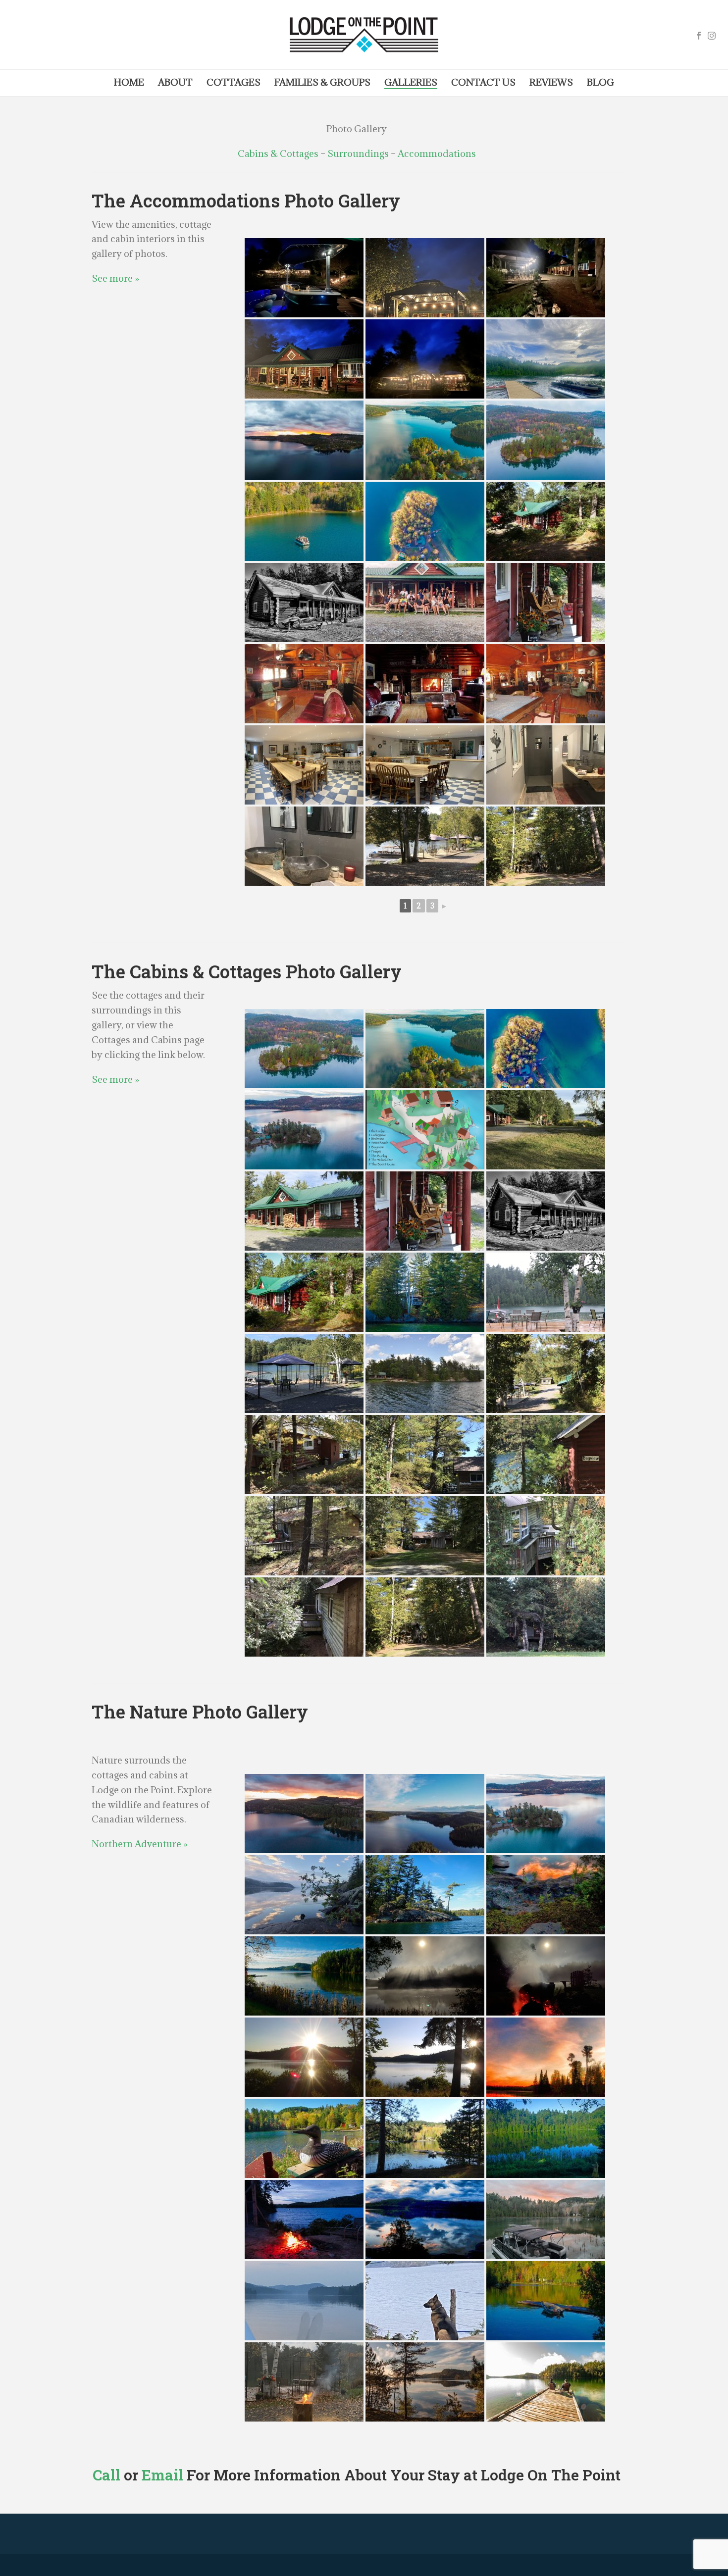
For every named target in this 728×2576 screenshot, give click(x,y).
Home (129, 82)
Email (162, 2475)
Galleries (411, 82)
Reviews (551, 82)
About (175, 82)
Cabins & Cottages (278, 153)
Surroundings (358, 153)
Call (106, 2475)
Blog (600, 82)
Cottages (234, 82)
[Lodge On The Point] (364, 35)
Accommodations (437, 153)
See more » (115, 278)
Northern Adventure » (140, 1844)
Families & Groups (322, 82)
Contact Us (483, 82)
